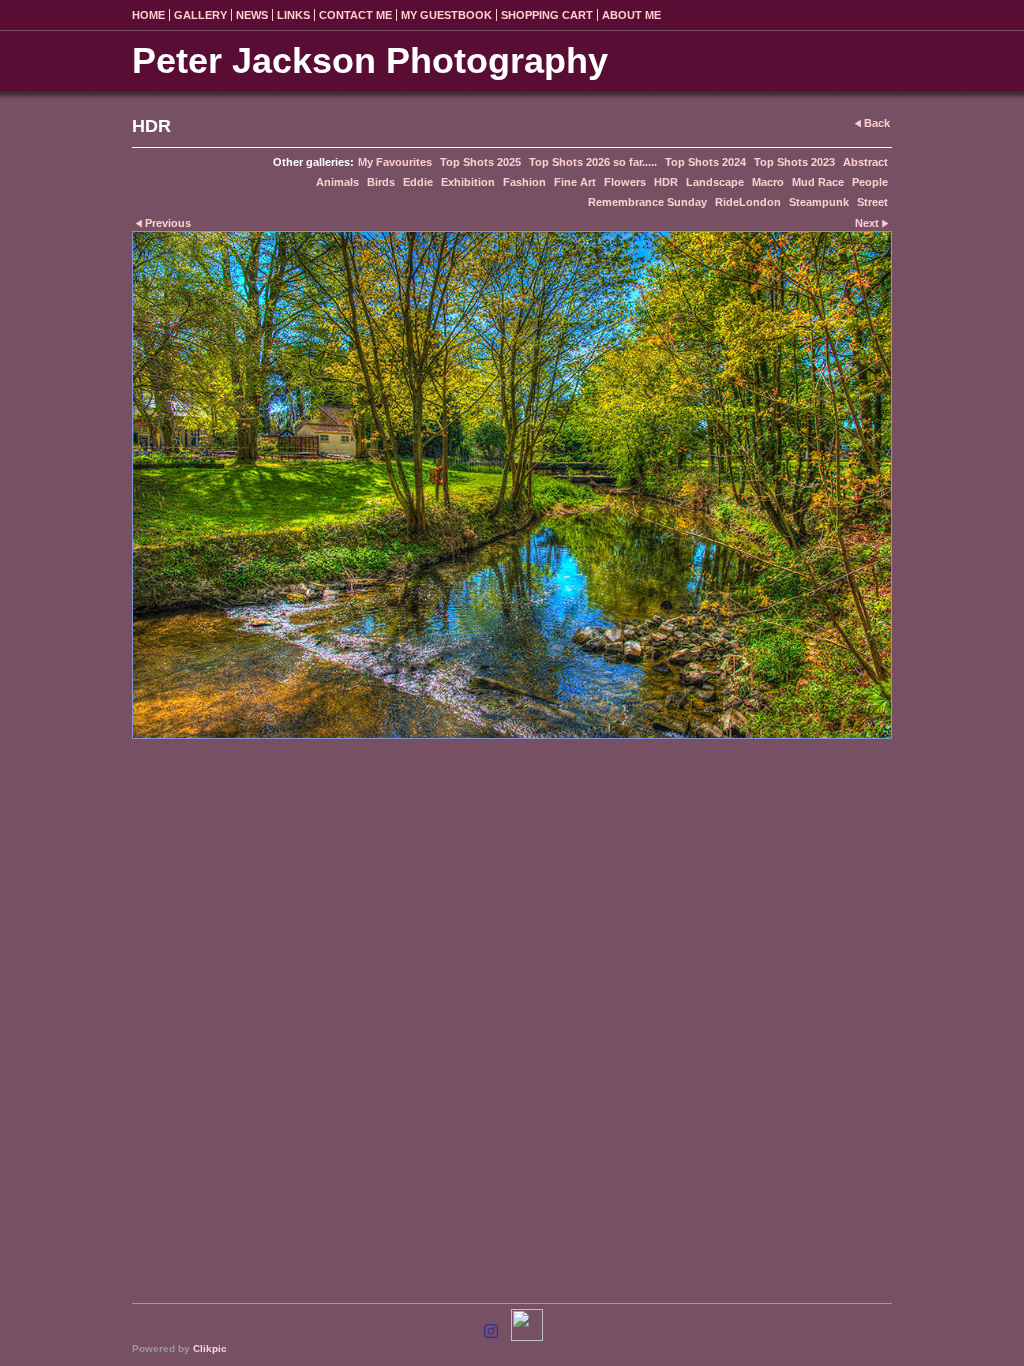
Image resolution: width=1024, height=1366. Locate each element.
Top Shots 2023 (794, 162)
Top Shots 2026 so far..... (593, 162)
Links (293, 15)
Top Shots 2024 (705, 162)
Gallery (200, 15)
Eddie (418, 182)
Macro (768, 182)
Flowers (625, 182)
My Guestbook (446, 15)
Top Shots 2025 (480, 162)
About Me (631, 15)
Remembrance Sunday (647, 202)
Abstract (865, 162)
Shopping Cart (547, 15)
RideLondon (748, 202)
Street (872, 202)
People (870, 182)
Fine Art (575, 182)
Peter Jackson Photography (370, 60)
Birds (381, 182)
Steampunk (819, 202)
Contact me (355, 15)
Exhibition (468, 182)
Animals (337, 182)
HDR (666, 182)
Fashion (524, 182)
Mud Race (818, 182)
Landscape (715, 182)
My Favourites (395, 162)
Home (148, 15)
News (252, 15)
